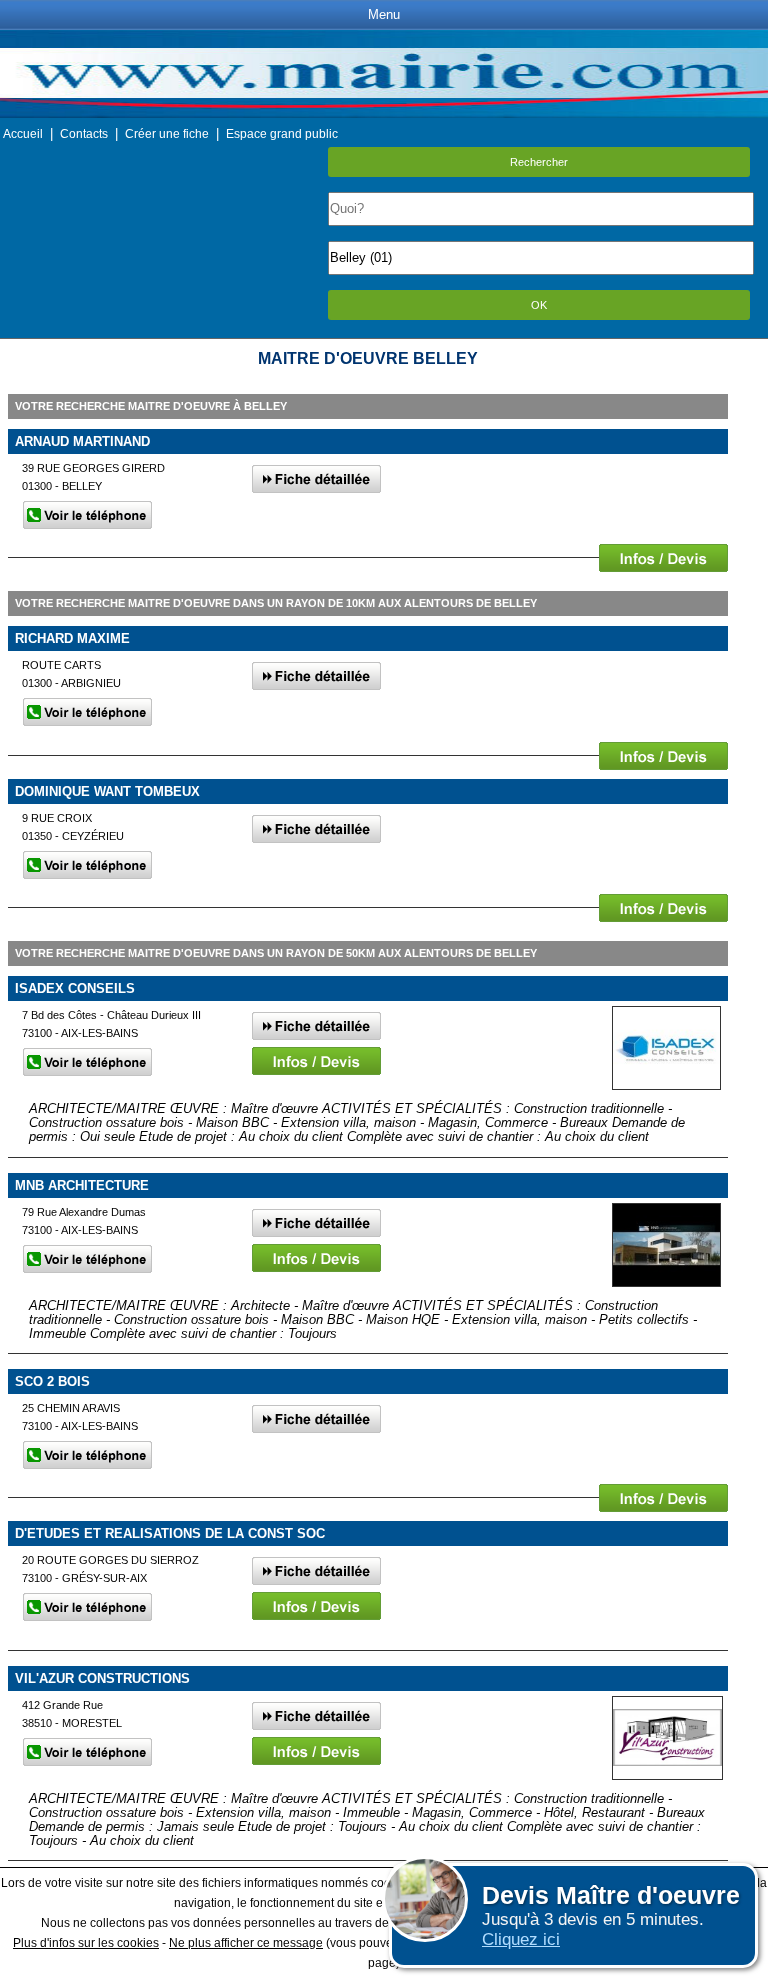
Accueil (23, 134)
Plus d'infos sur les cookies (86, 1943)
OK (539, 305)
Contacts (84, 134)
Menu (384, 14)
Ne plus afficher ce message (246, 1943)
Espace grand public (282, 134)
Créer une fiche (167, 134)
